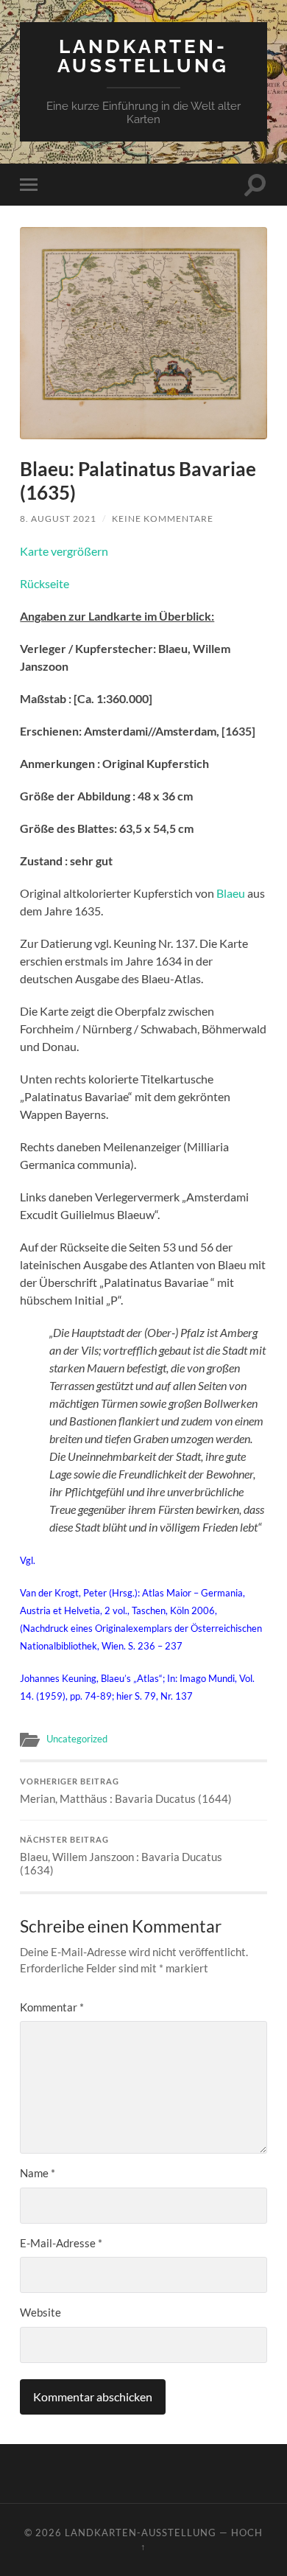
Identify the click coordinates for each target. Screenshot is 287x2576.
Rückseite (45, 583)
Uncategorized (77, 1739)
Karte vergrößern (64, 551)
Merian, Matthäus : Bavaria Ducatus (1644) (126, 1791)
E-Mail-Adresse (61, 2243)
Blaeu (231, 893)
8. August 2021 (58, 519)
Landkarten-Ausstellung (143, 56)
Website (40, 2312)
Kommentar (52, 2007)
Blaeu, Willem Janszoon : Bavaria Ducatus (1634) (121, 1856)
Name (38, 2173)
